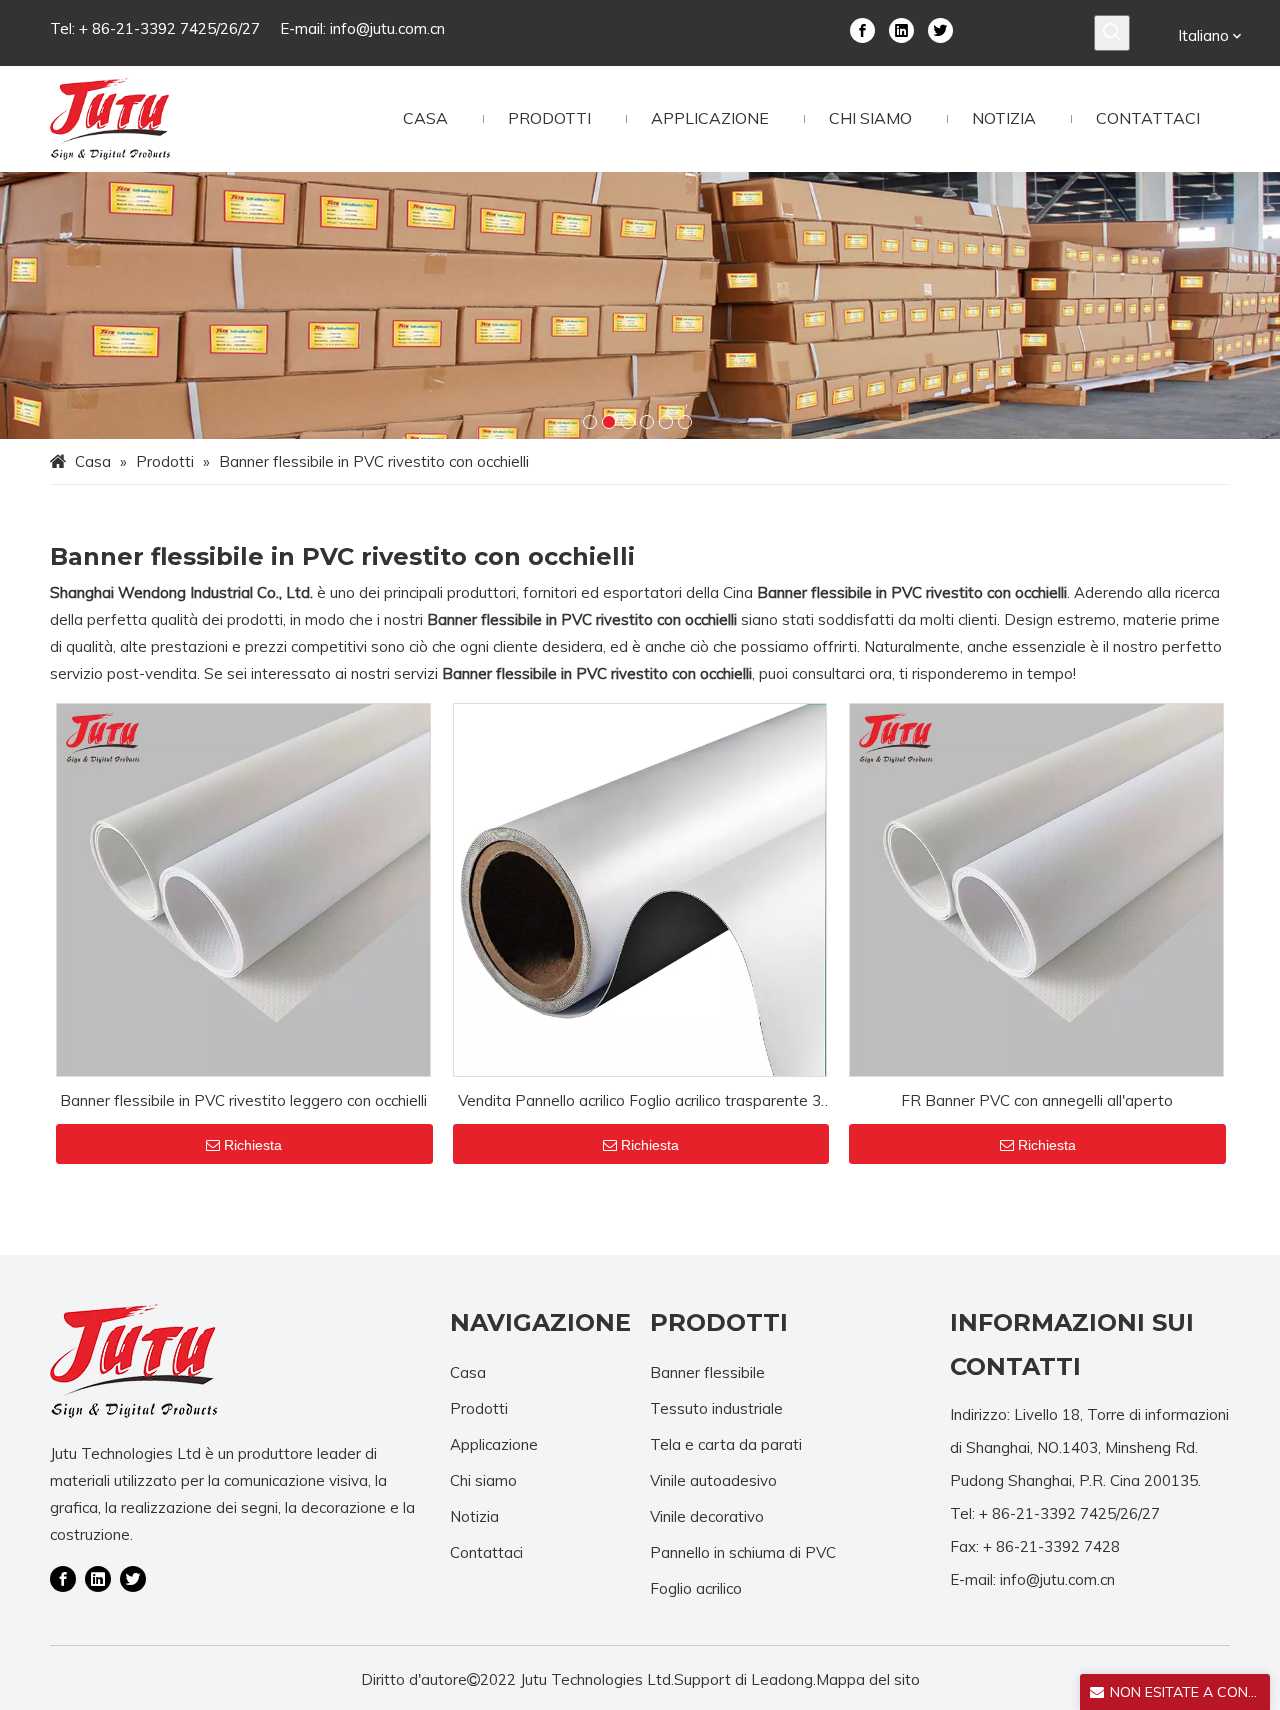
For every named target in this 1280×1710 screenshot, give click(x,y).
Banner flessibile (707, 1372)
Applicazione (494, 1444)
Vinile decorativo (707, 1516)
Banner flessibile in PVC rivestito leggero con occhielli (243, 1100)
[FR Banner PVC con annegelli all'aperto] (1036, 888)
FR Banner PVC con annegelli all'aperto (1037, 1100)
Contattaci (486, 1552)
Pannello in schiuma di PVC (743, 1552)
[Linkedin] (901, 29)
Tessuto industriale (716, 1408)
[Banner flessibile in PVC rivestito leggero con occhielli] (243, 888)
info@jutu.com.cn (387, 28)
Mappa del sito (868, 1679)
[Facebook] (862, 29)
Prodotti (479, 1408)
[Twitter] (940, 29)
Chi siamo (483, 1480)
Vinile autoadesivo (713, 1480)
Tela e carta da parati (726, 1444)
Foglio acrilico (696, 1588)
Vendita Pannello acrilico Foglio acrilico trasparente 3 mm (639, 1102)
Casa (468, 1372)
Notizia (474, 1516)
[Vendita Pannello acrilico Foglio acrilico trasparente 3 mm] (640, 888)
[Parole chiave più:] (1112, 33)
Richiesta (253, 1145)
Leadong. (783, 1679)
